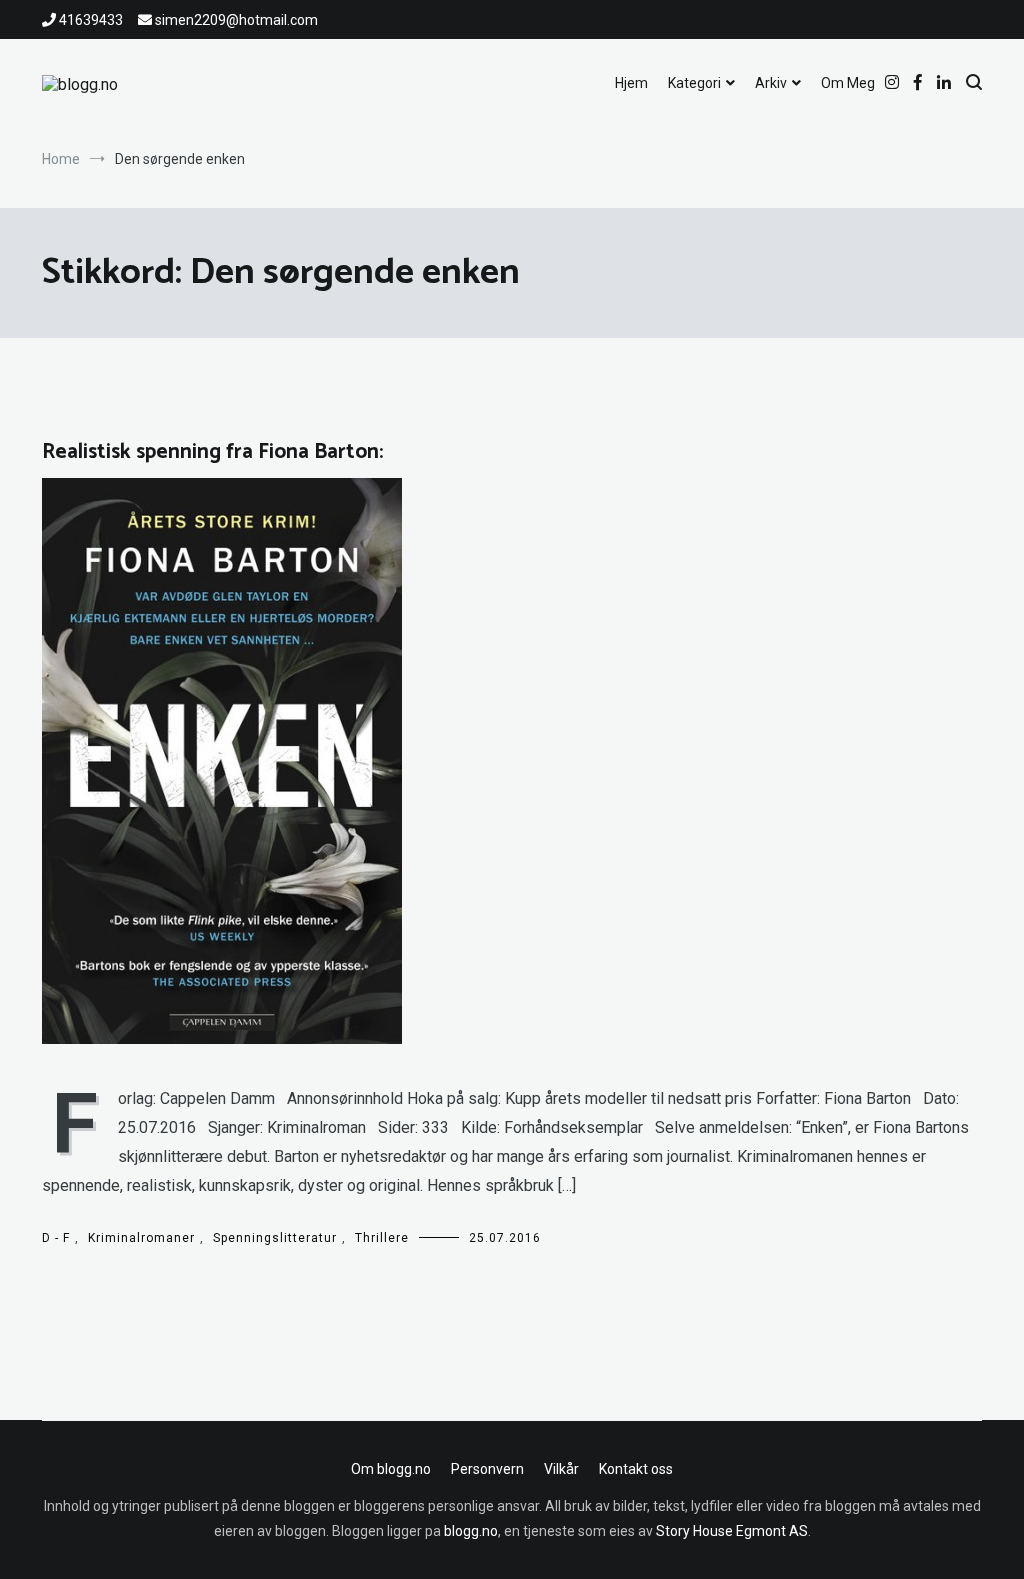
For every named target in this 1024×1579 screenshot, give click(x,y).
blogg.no (471, 1531)
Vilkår (561, 1469)
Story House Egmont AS (732, 1531)
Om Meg (848, 83)
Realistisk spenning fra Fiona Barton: (212, 452)
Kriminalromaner (141, 1238)
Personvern (487, 1469)
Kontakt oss (636, 1469)
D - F (56, 1238)
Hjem (631, 83)
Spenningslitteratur (275, 1238)
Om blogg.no (391, 1469)
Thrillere (382, 1238)
